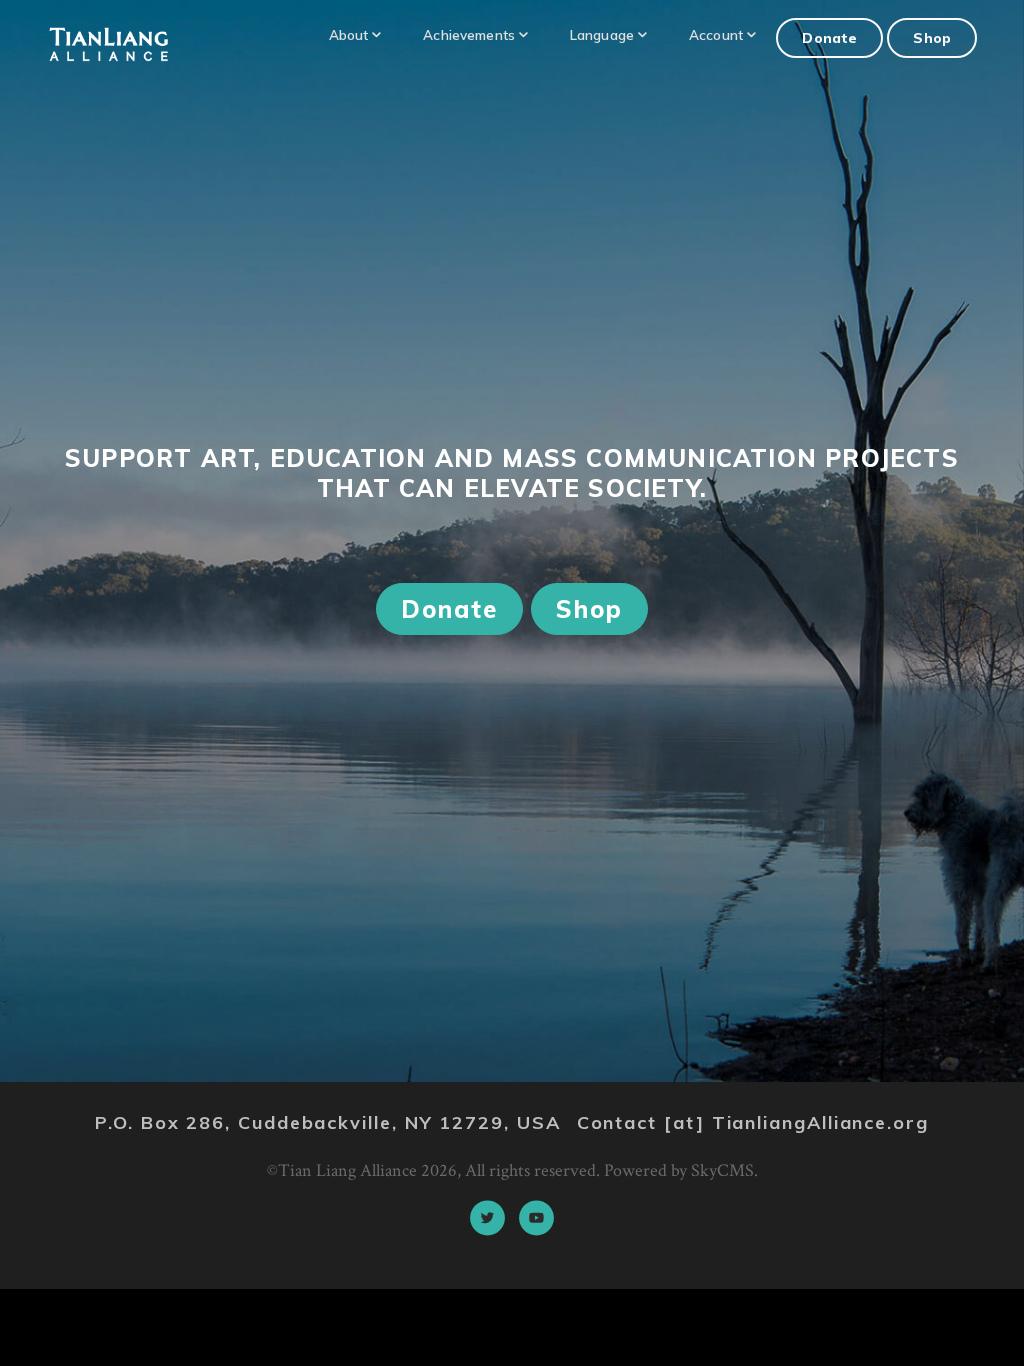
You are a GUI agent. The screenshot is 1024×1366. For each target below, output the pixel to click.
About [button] (349, 34)
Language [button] (602, 34)
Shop (932, 37)
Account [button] (716, 34)
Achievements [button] (469, 34)
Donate (829, 37)
